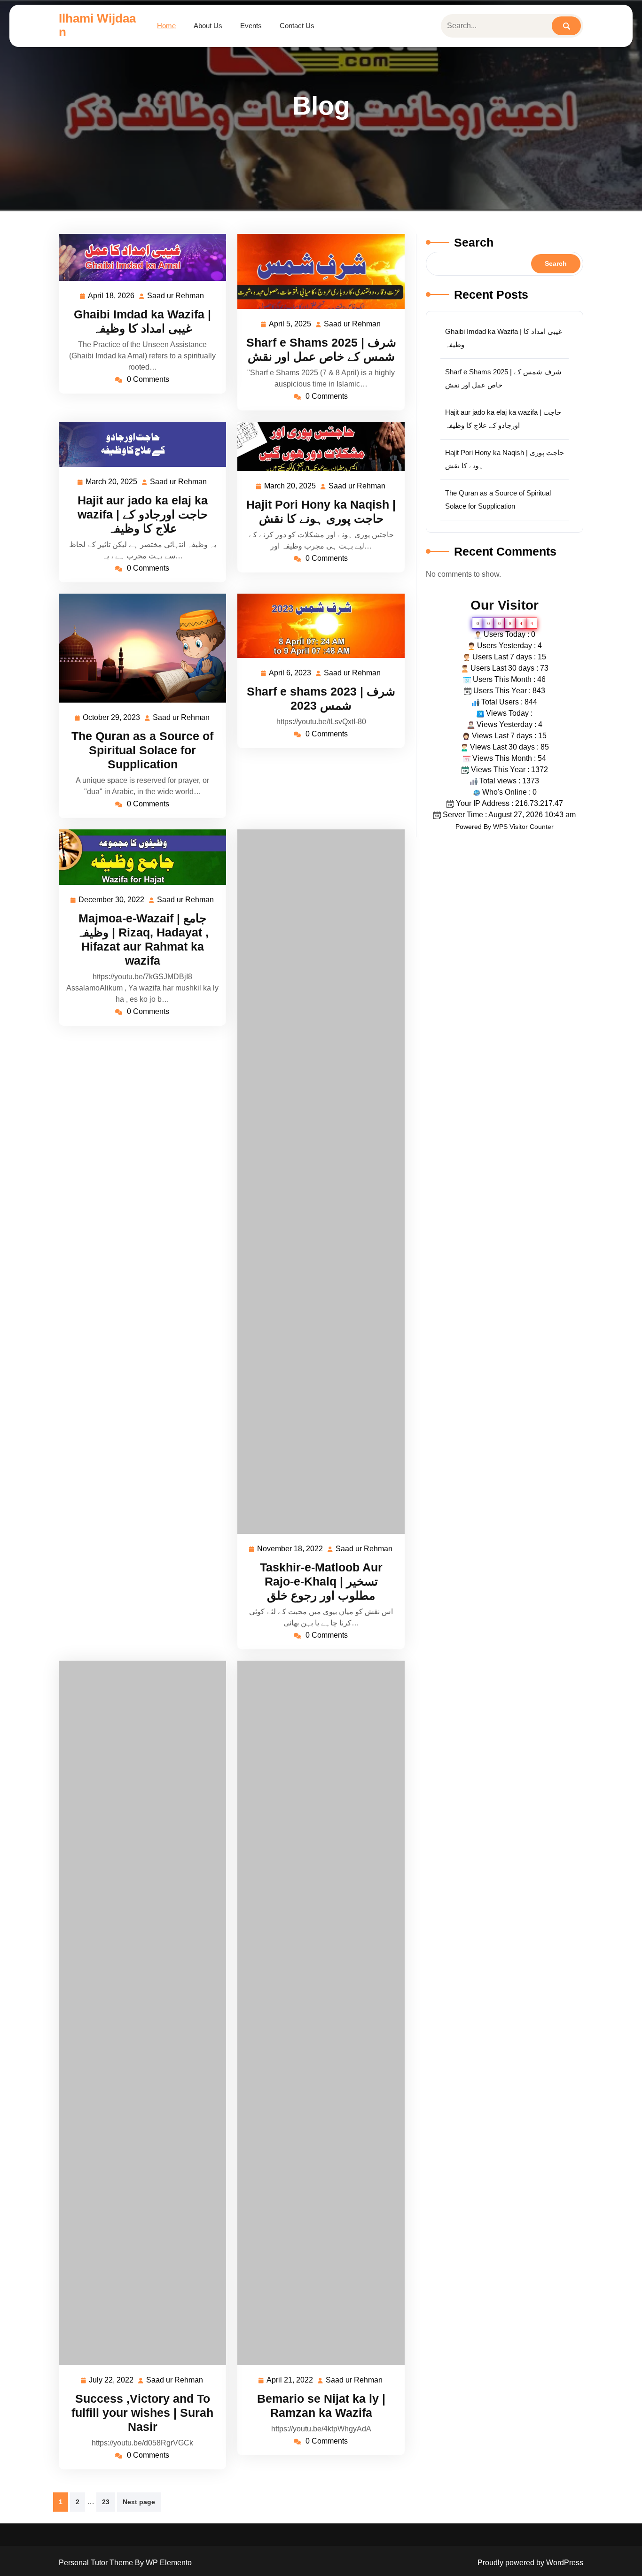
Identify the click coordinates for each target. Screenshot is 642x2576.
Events (251, 26)
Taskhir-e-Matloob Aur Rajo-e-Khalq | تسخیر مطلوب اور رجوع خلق (321, 1581)
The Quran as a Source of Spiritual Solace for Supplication (142, 750)
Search (474, 242)
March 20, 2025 (112, 483)
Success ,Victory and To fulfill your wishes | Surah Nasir (142, 2413)
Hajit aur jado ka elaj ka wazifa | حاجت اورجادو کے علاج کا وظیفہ (143, 514)
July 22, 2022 (112, 2381)
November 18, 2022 (290, 1550)
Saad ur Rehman (176, 297)
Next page (139, 2502)
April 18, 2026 (112, 297)
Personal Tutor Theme (97, 2563)
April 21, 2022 (290, 2381)
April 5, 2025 (290, 325)
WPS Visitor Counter (523, 827)
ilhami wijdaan (97, 25)
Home (166, 26)
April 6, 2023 (290, 674)
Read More (139, 257)
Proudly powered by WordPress (530, 2563)
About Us (208, 26)
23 (106, 2502)
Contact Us (297, 26)
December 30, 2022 (112, 901)
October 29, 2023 (112, 719)
